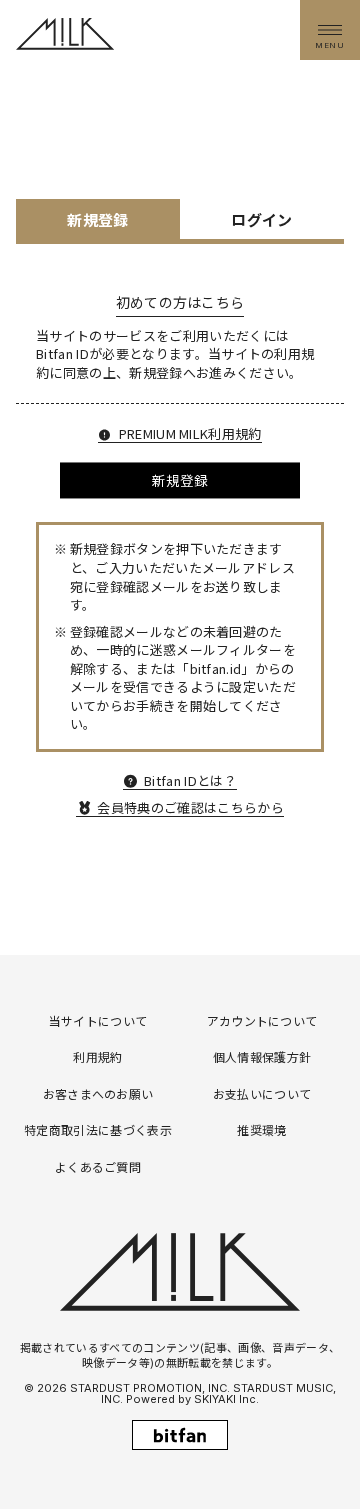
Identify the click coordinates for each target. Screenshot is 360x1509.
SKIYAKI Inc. (226, 1399)
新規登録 (179, 480)
